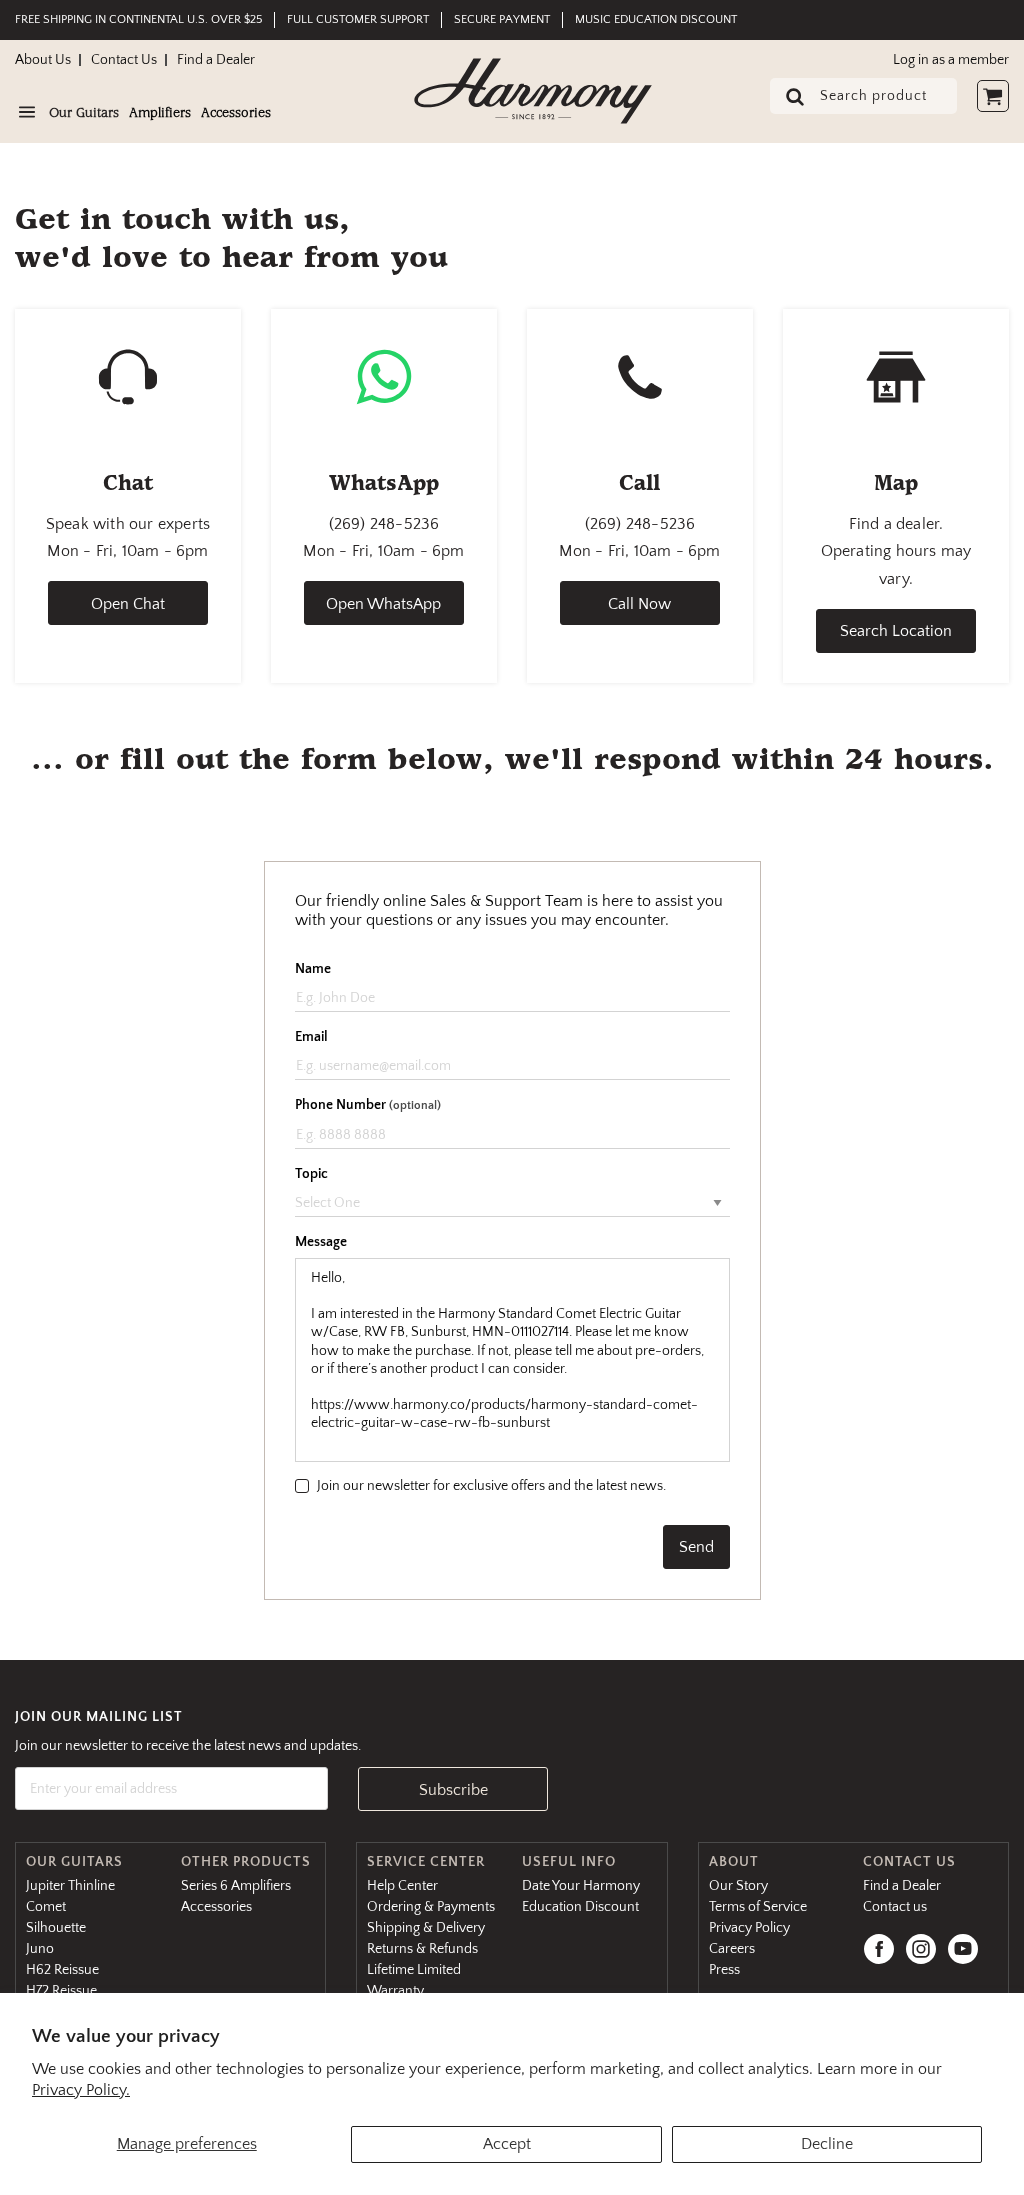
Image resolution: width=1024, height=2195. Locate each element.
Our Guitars (84, 114)
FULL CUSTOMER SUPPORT (358, 19)
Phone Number (368, 1105)
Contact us (895, 1907)
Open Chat (128, 604)
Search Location (896, 631)
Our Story (738, 1886)
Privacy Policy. (81, 2090)
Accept (507, 2144)
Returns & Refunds (422, 1949)
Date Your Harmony (581, 1886)
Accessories (236, 114)
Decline (827, 2144)
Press (724, 1970)
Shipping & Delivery (426, 1928)
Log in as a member (951, 60)
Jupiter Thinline (70, 1886)
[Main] (533, 91)
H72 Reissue (61, 1991)
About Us (43, 60)
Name (313, 969)
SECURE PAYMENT (502, 19)
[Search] (789, 98)
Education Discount (580, 1907)
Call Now (639, 604)
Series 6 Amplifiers (236, 1886)
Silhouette (56, 1928)
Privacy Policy (749, 1928)
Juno (40, 1949)
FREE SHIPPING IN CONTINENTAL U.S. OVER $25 (138, 19)
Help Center (402, 1886)
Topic (311, 1174)
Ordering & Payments (431, 1907)
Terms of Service (758, 1907)
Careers (732, 1949)
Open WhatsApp (383, 604)
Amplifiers (160, 114)
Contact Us (124, 60)
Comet (46, 1907)
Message (321, 1242)
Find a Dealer (216, 60)
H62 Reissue (62, 1970)
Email (311, 1037)
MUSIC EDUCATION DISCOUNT (656, 19)
